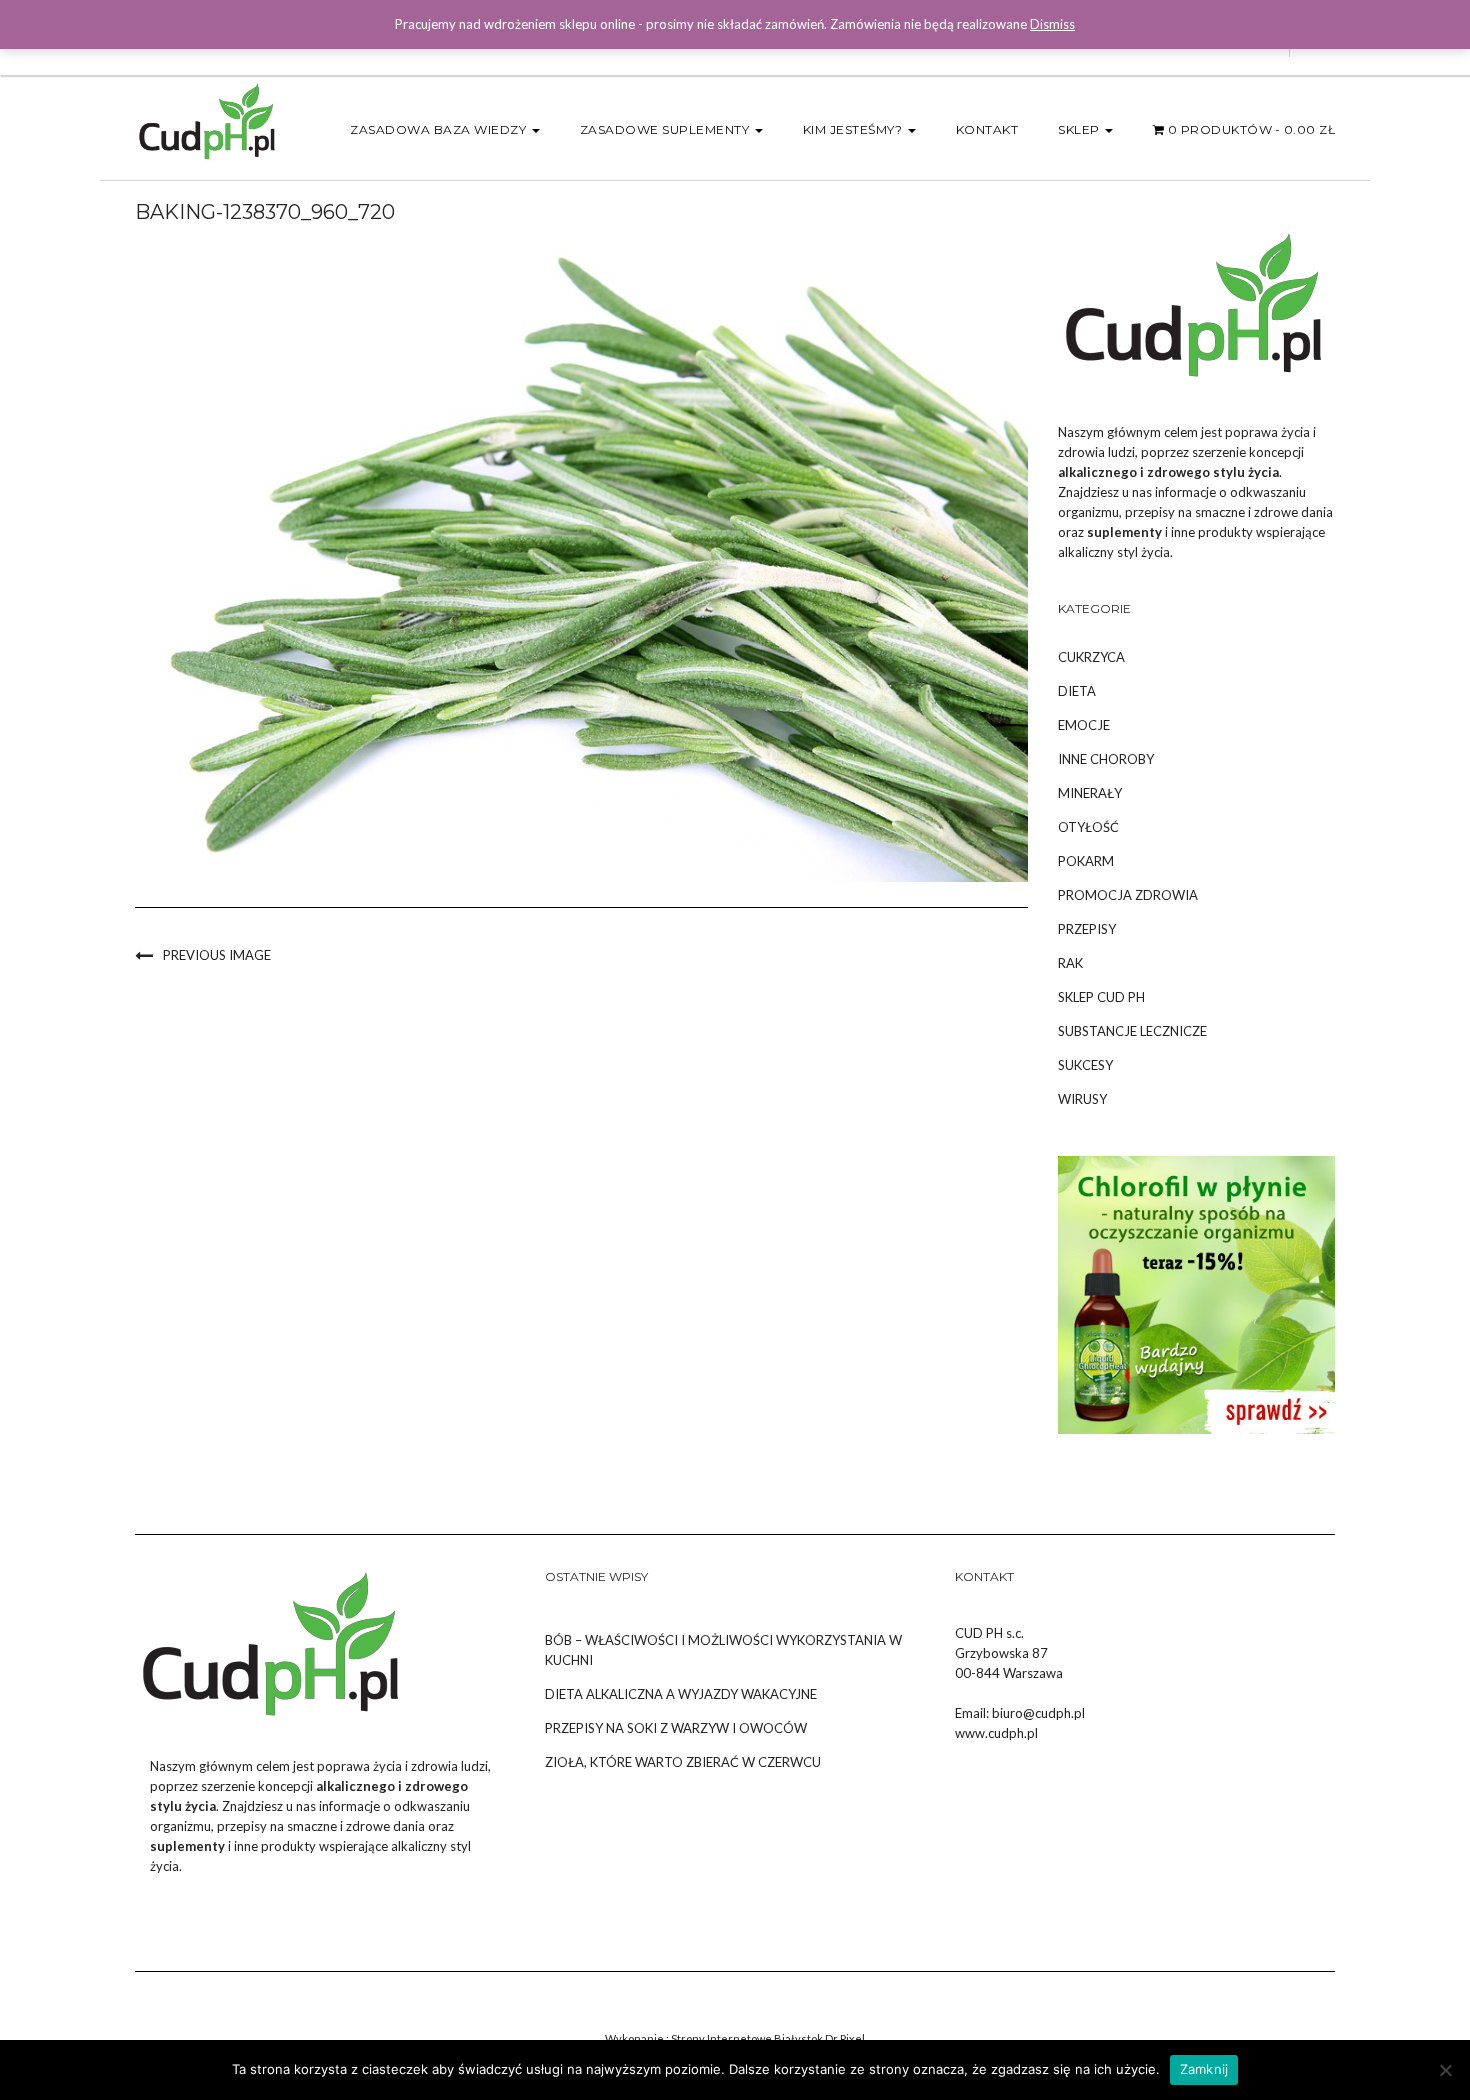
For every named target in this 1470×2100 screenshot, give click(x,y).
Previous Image (217, 955)
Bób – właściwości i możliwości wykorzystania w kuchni (723, 1650)
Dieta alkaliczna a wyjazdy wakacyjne (681, 1694)
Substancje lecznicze (1132, 1031)
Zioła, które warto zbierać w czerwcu (683, 1762)
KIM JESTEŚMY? (854, 129)
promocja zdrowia (1128, 895)
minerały (1090, 793)
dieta (1077, 691)
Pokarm (1086, 861)
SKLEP (1080, 129)
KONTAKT (987, 129)
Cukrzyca (1091, 657)
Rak (1070, 963)
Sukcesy (1085, 1065)
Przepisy (1087, 929)
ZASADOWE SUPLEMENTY (666, 129)
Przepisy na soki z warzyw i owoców (676, 1728)
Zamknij (1204, 2069)
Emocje (1084, 725)
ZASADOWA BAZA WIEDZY (440, 129)
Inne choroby (1106, 759)
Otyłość (1088, 827)
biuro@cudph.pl (1038, 1713)
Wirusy (1082, 1099)
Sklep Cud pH (1101, 997)
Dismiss (1052, 24)
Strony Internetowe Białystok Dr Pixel (768, 2038)
